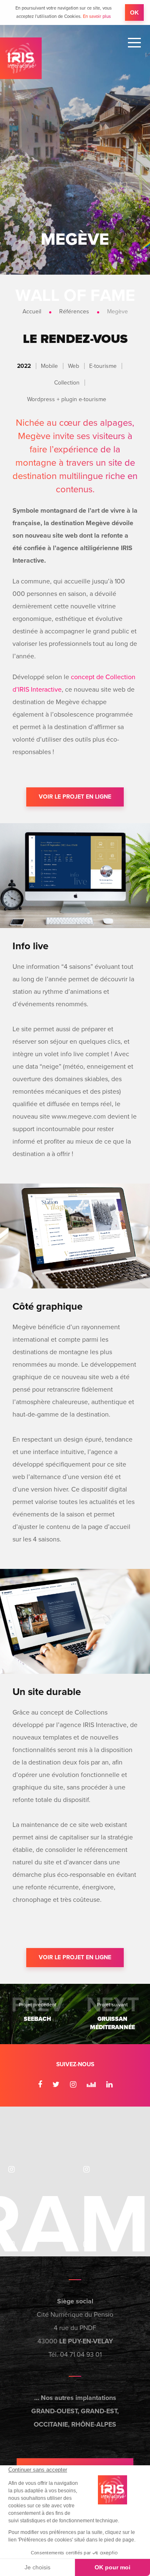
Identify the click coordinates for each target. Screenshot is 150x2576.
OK (134, 12)
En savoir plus (97, 16)
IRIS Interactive (21, 58)
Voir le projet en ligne (75, 797)
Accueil (32, 311)
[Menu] (134, 43)
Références (74, 311)
